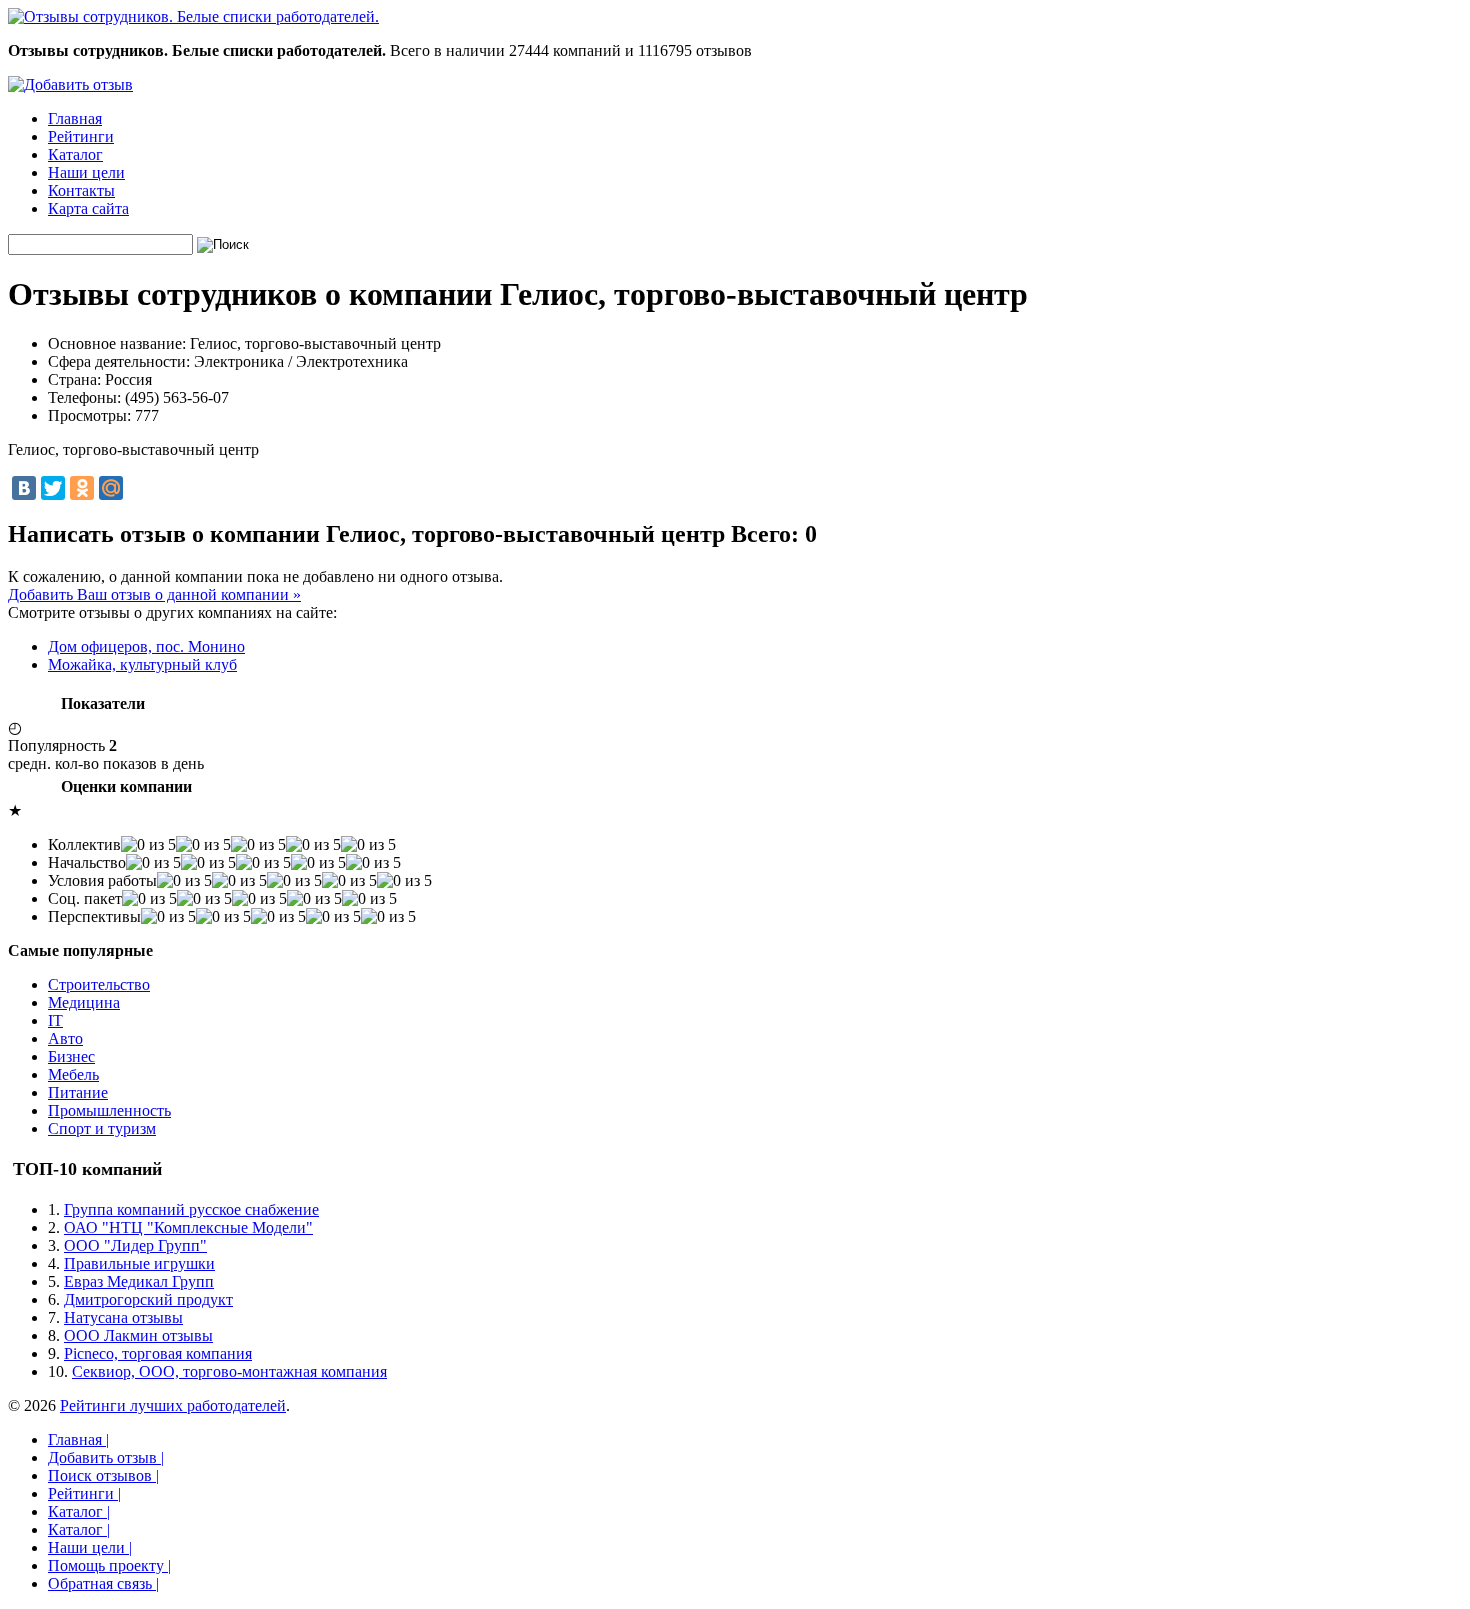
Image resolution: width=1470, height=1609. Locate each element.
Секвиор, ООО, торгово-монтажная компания (229, 1371)
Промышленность (109, 1110)
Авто (65, 1038)
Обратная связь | (103, 1583)
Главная (75, 118)
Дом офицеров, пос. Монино (146, 646)
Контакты (81, 190)
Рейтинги (81, 136)
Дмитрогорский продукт (148, 1299)
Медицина (84, 1002)
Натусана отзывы (123, 1317)
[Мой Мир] (111, 488)
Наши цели (86, 172)
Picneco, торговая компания (158, 1353)
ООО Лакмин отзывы (138, 1335)
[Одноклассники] (82, 488)
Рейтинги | (84, 1493)
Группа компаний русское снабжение (191, 1209)
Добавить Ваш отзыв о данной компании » (154, 594)
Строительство (99, 984)
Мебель (73, 1074)
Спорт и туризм (102, 1128)
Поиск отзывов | (103, 1475)
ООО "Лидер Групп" (135, 1245)
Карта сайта (88, 208)
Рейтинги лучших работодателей (173, 1405)
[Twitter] (53, 488)
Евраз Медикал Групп (139, 1281)
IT (55, 1020)
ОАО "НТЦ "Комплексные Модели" (188, 1227)
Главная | (78, 1439)
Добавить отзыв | (106, 1457)
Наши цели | (90, 1547)
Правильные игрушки (139, 1263)
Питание (78, 1092)
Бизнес (71, 1056)
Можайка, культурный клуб (142, 664)
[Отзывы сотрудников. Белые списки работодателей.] (193, 16)
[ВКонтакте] (24, 488)
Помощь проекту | (109, 1565)
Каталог (75, 154)
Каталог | (79, 1511)
